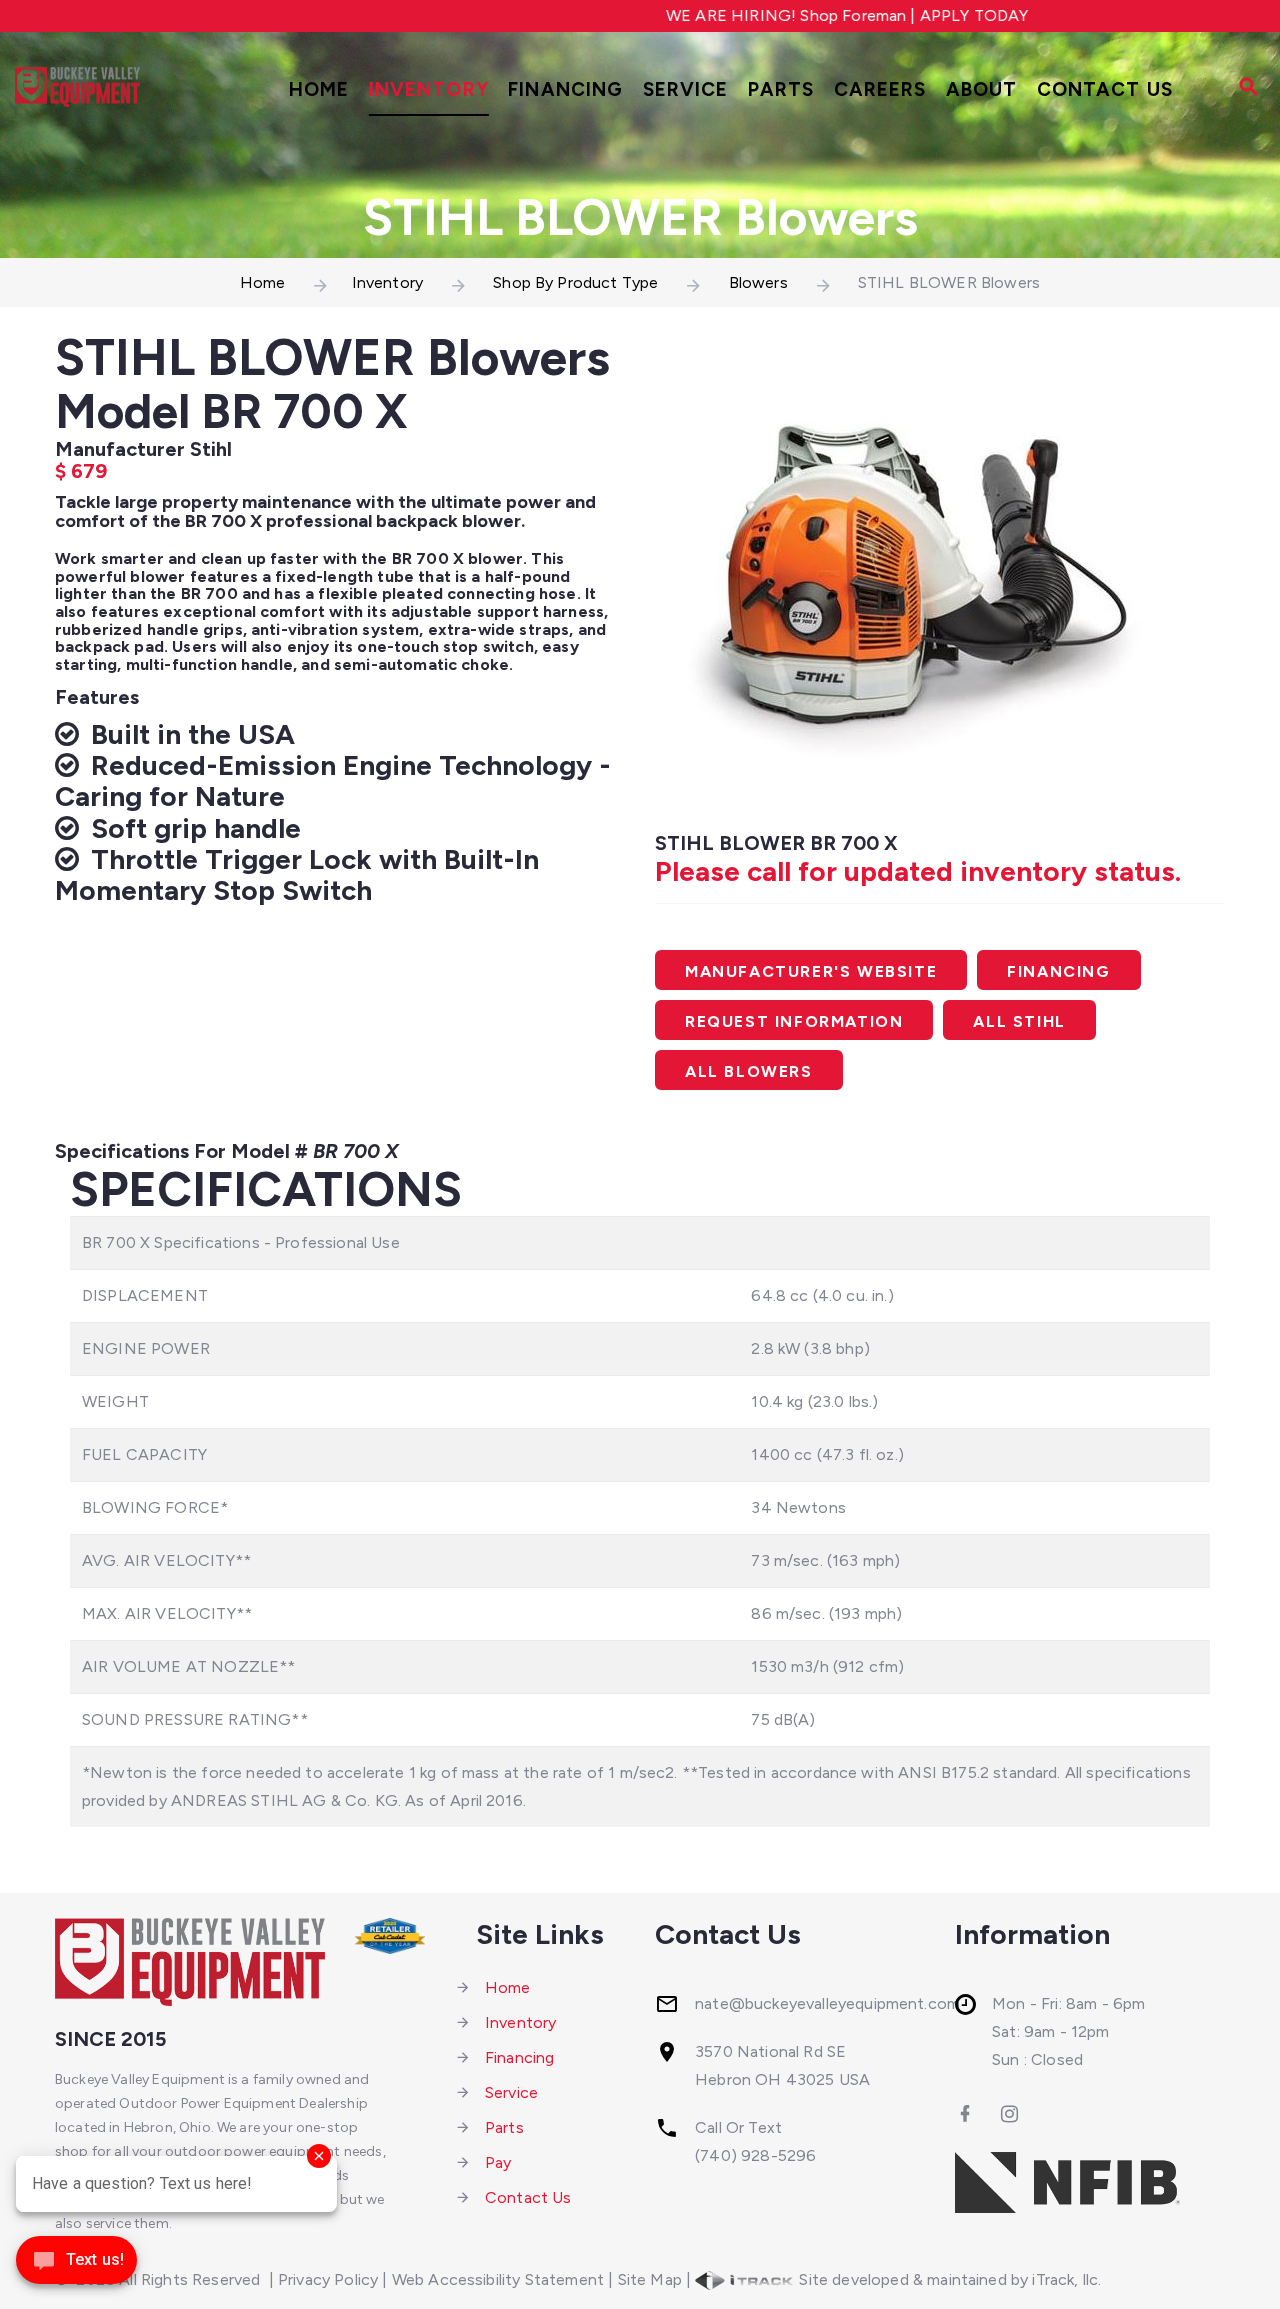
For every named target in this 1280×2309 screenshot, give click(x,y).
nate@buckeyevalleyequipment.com (827, 2003)
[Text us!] (76, 2266)
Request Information (794, 1021)
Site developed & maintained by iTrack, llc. (948, 2279)
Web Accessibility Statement (498, 2279)
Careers (880, 89)
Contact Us (1105, 89)
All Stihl (1019, 1021)
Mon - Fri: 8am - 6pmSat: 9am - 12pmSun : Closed (1068, 2031)
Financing (565, 89)
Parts (781, 89)
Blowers (758, 282)
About (982, 89)
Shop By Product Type (575, 282)
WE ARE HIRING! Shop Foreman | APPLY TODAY (817, 15)
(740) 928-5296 (755, 2155)
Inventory (429, 89)
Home (319, 89)
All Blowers (749, 1071)
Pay (498, 2162)
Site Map (650, 2279)
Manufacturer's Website (811, 971)
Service (686, 89)
